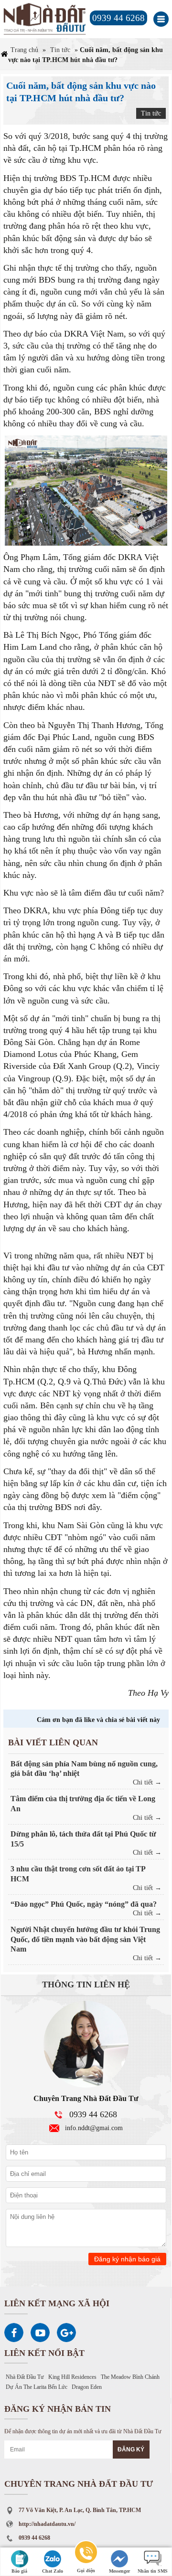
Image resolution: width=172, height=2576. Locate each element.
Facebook (14, 2333)
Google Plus (66, 2333)
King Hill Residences (72, 2377)
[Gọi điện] (86, 2554)
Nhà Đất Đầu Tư (25, 2377)
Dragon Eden (87, 2387)
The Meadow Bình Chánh (130, 2377)
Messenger (119, 2571)
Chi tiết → (147, 1782)
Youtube (40, 2333)
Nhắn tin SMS (153, 2571)
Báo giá (19, 2571)
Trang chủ (24, 50)
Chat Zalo (53, 2571)
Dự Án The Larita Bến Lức (37, 2387)
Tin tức (60, 50)
